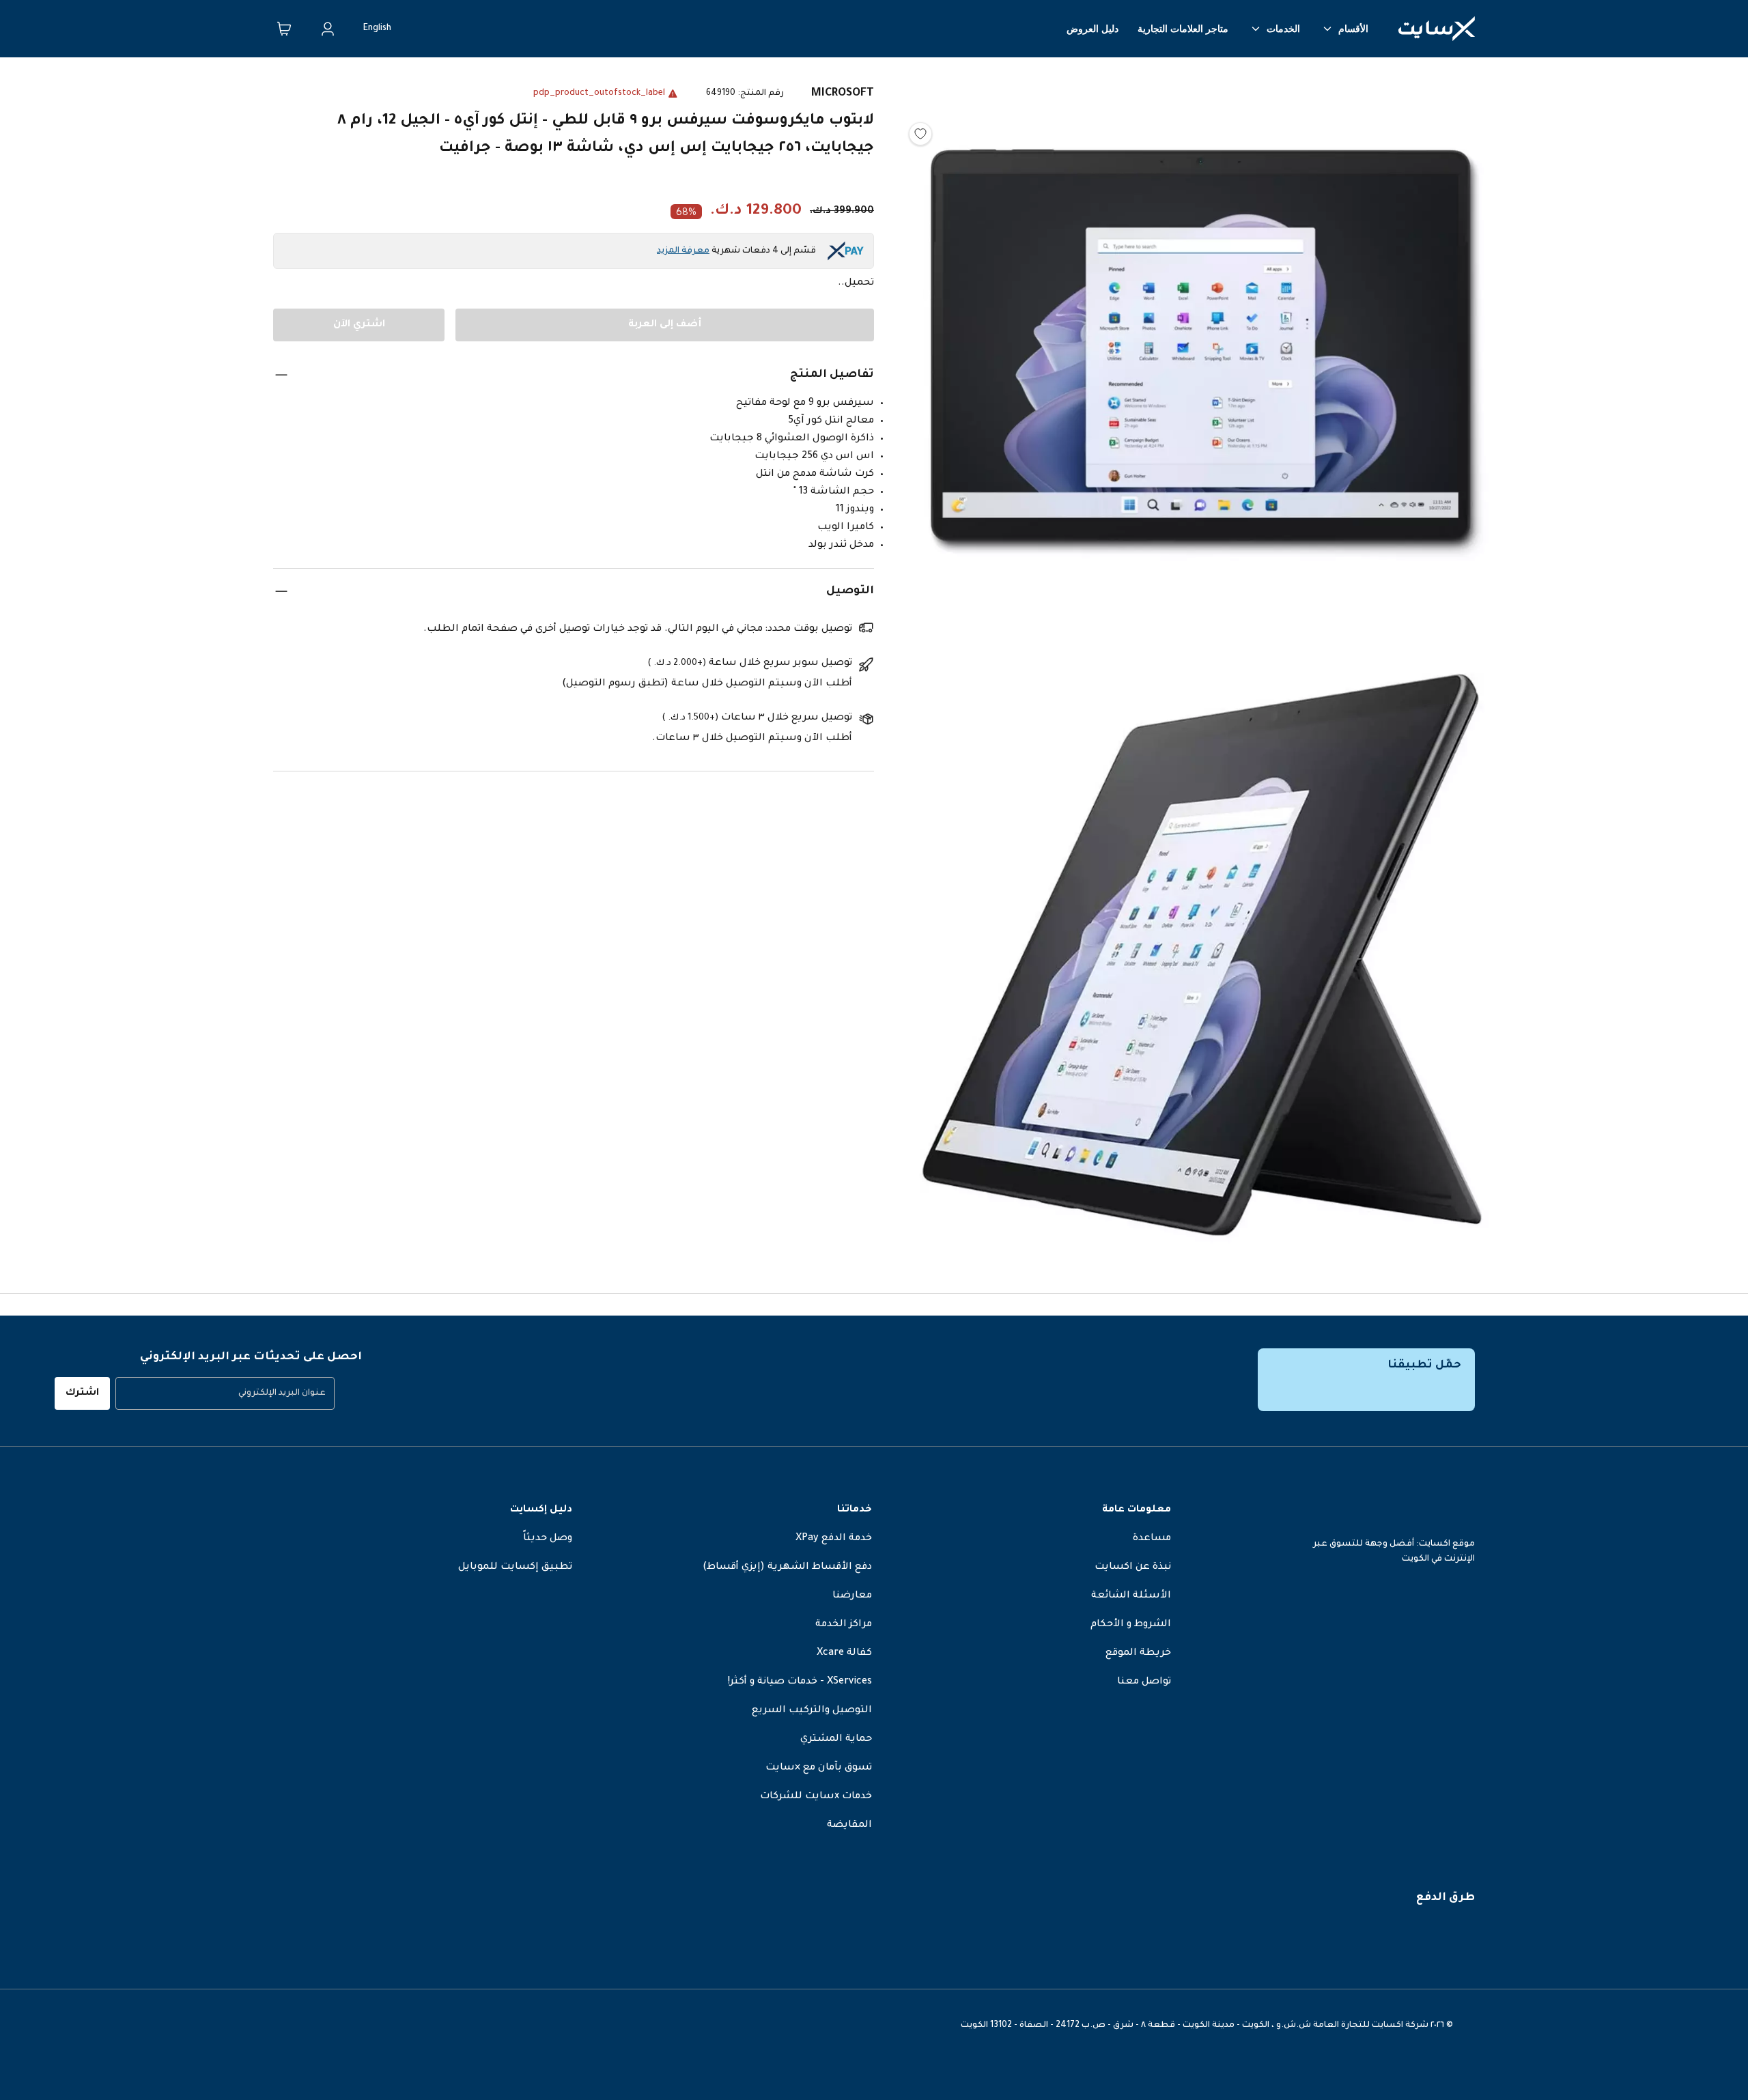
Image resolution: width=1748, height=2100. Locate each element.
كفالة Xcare (844, 1654)
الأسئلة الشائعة (1131, 1596)
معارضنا (852, 1596)
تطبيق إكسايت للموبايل (515, 1567)
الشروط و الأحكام (1131, 1625)
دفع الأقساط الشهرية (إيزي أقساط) (787, 1567)
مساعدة (1152, 1539)
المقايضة (849, 1826)
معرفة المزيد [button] (683, 251)
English (377, 29)
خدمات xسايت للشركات (816, 1797)
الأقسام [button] (1353, 29)
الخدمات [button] (1283, 29)
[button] (1202, 361)
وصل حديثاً (548, 1539)
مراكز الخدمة (844, 1625)
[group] (225, 1393)
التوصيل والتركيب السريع (812, 1711)
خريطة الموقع (1138, 1654)
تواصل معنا (1144, 1682)
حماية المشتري (836, 1740)
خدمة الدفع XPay (834, 1539)
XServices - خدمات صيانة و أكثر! (800, 1682)
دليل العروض (1092, 29)
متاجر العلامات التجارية (1183, 29)
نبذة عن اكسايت (1133, 1567)
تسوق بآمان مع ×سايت (819, 1768)
